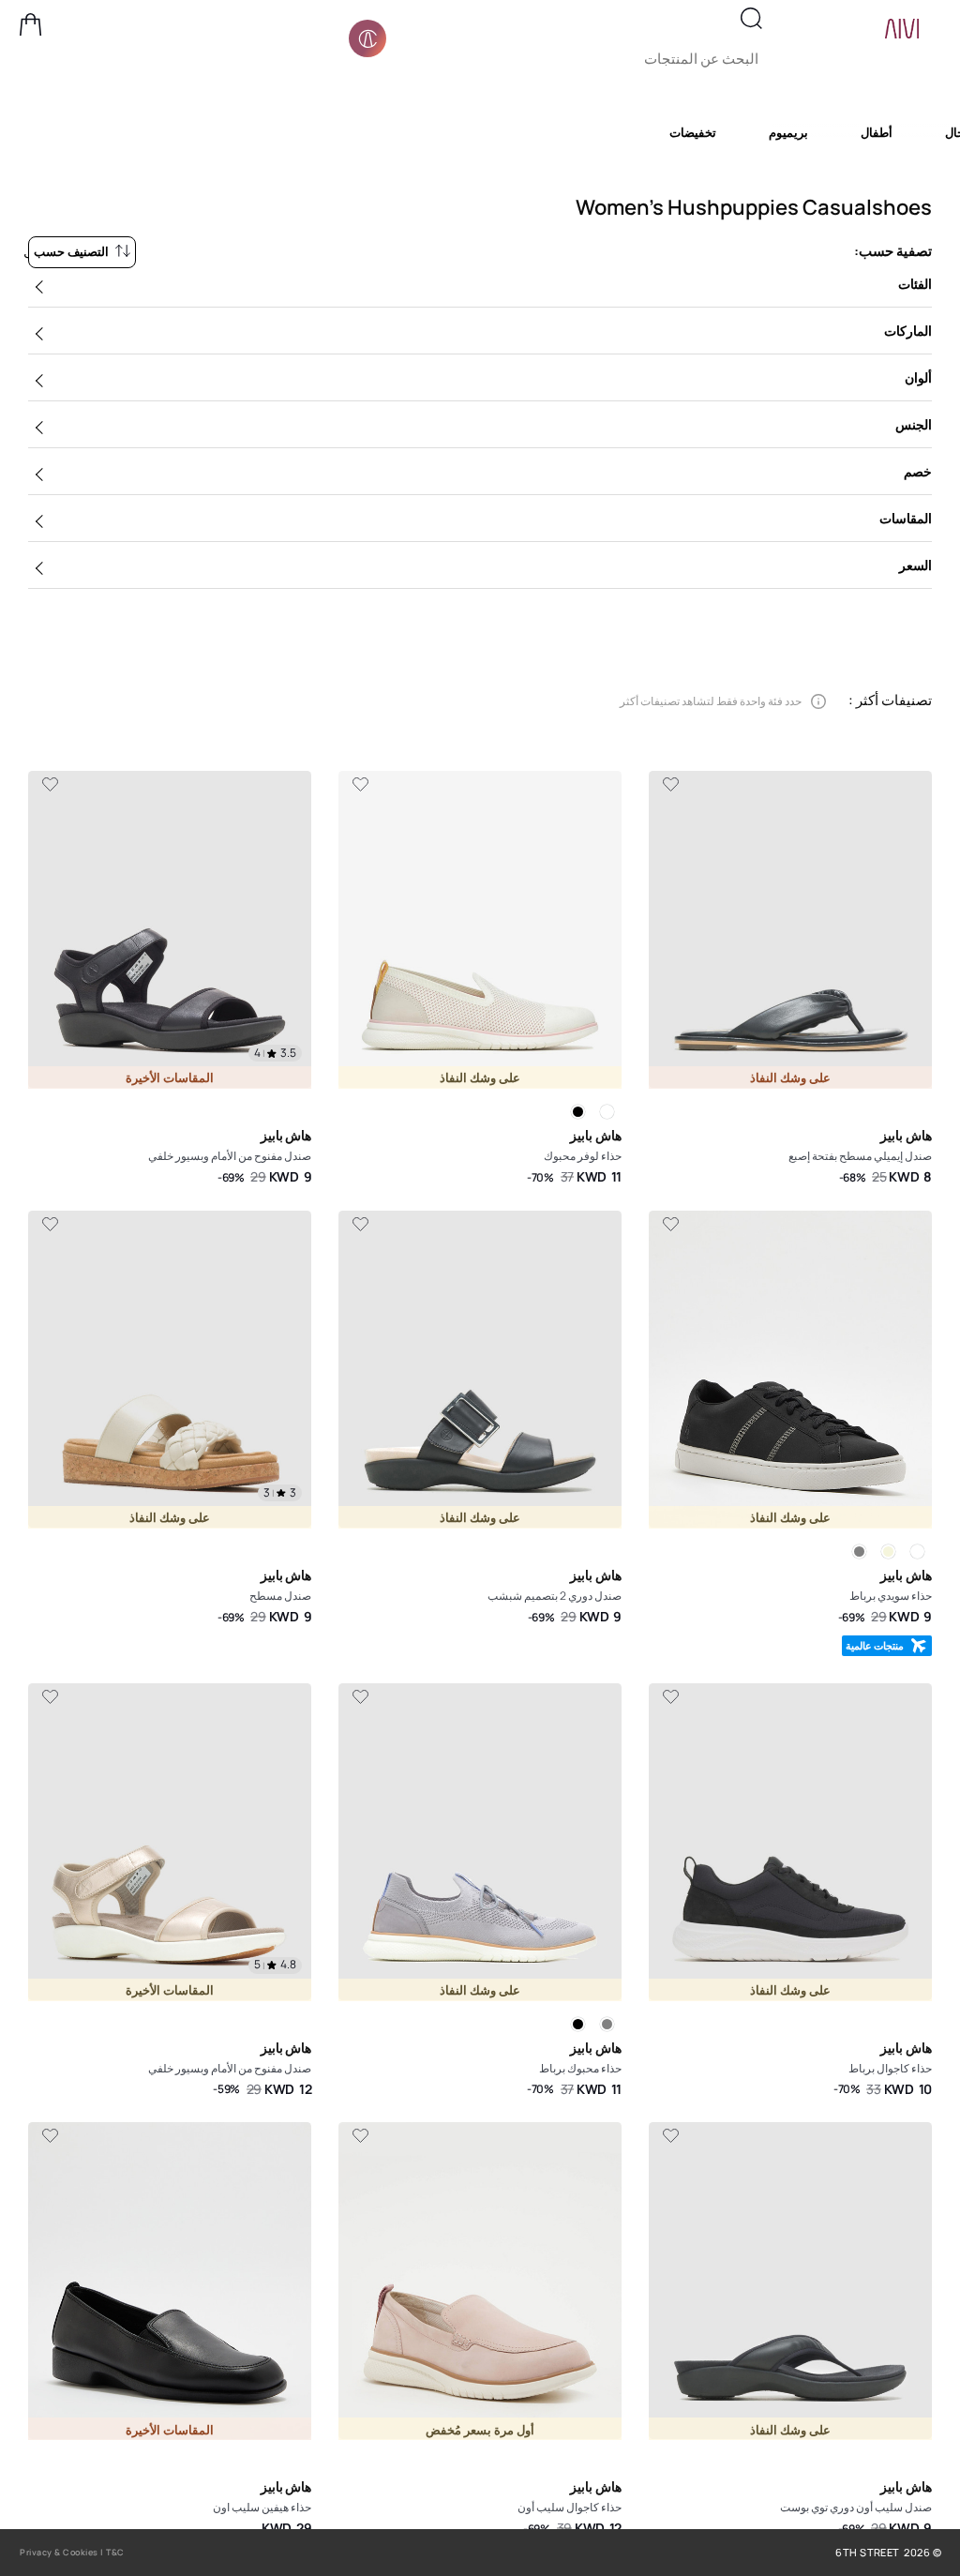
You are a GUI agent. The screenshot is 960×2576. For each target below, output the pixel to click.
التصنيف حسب (71, 251)
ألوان (918, 377)
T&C (115, 2552)
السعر (915, 565)
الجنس (914, 424)
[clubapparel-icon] (367, 38)
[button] (31, 24)
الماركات (908, 331)
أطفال (877, 132)
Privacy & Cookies (59, 2552)
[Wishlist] (670, 785)
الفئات (915, 284)
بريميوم (788, 132)
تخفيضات (693, 132)
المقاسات (906, 518)
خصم (918, 471)
